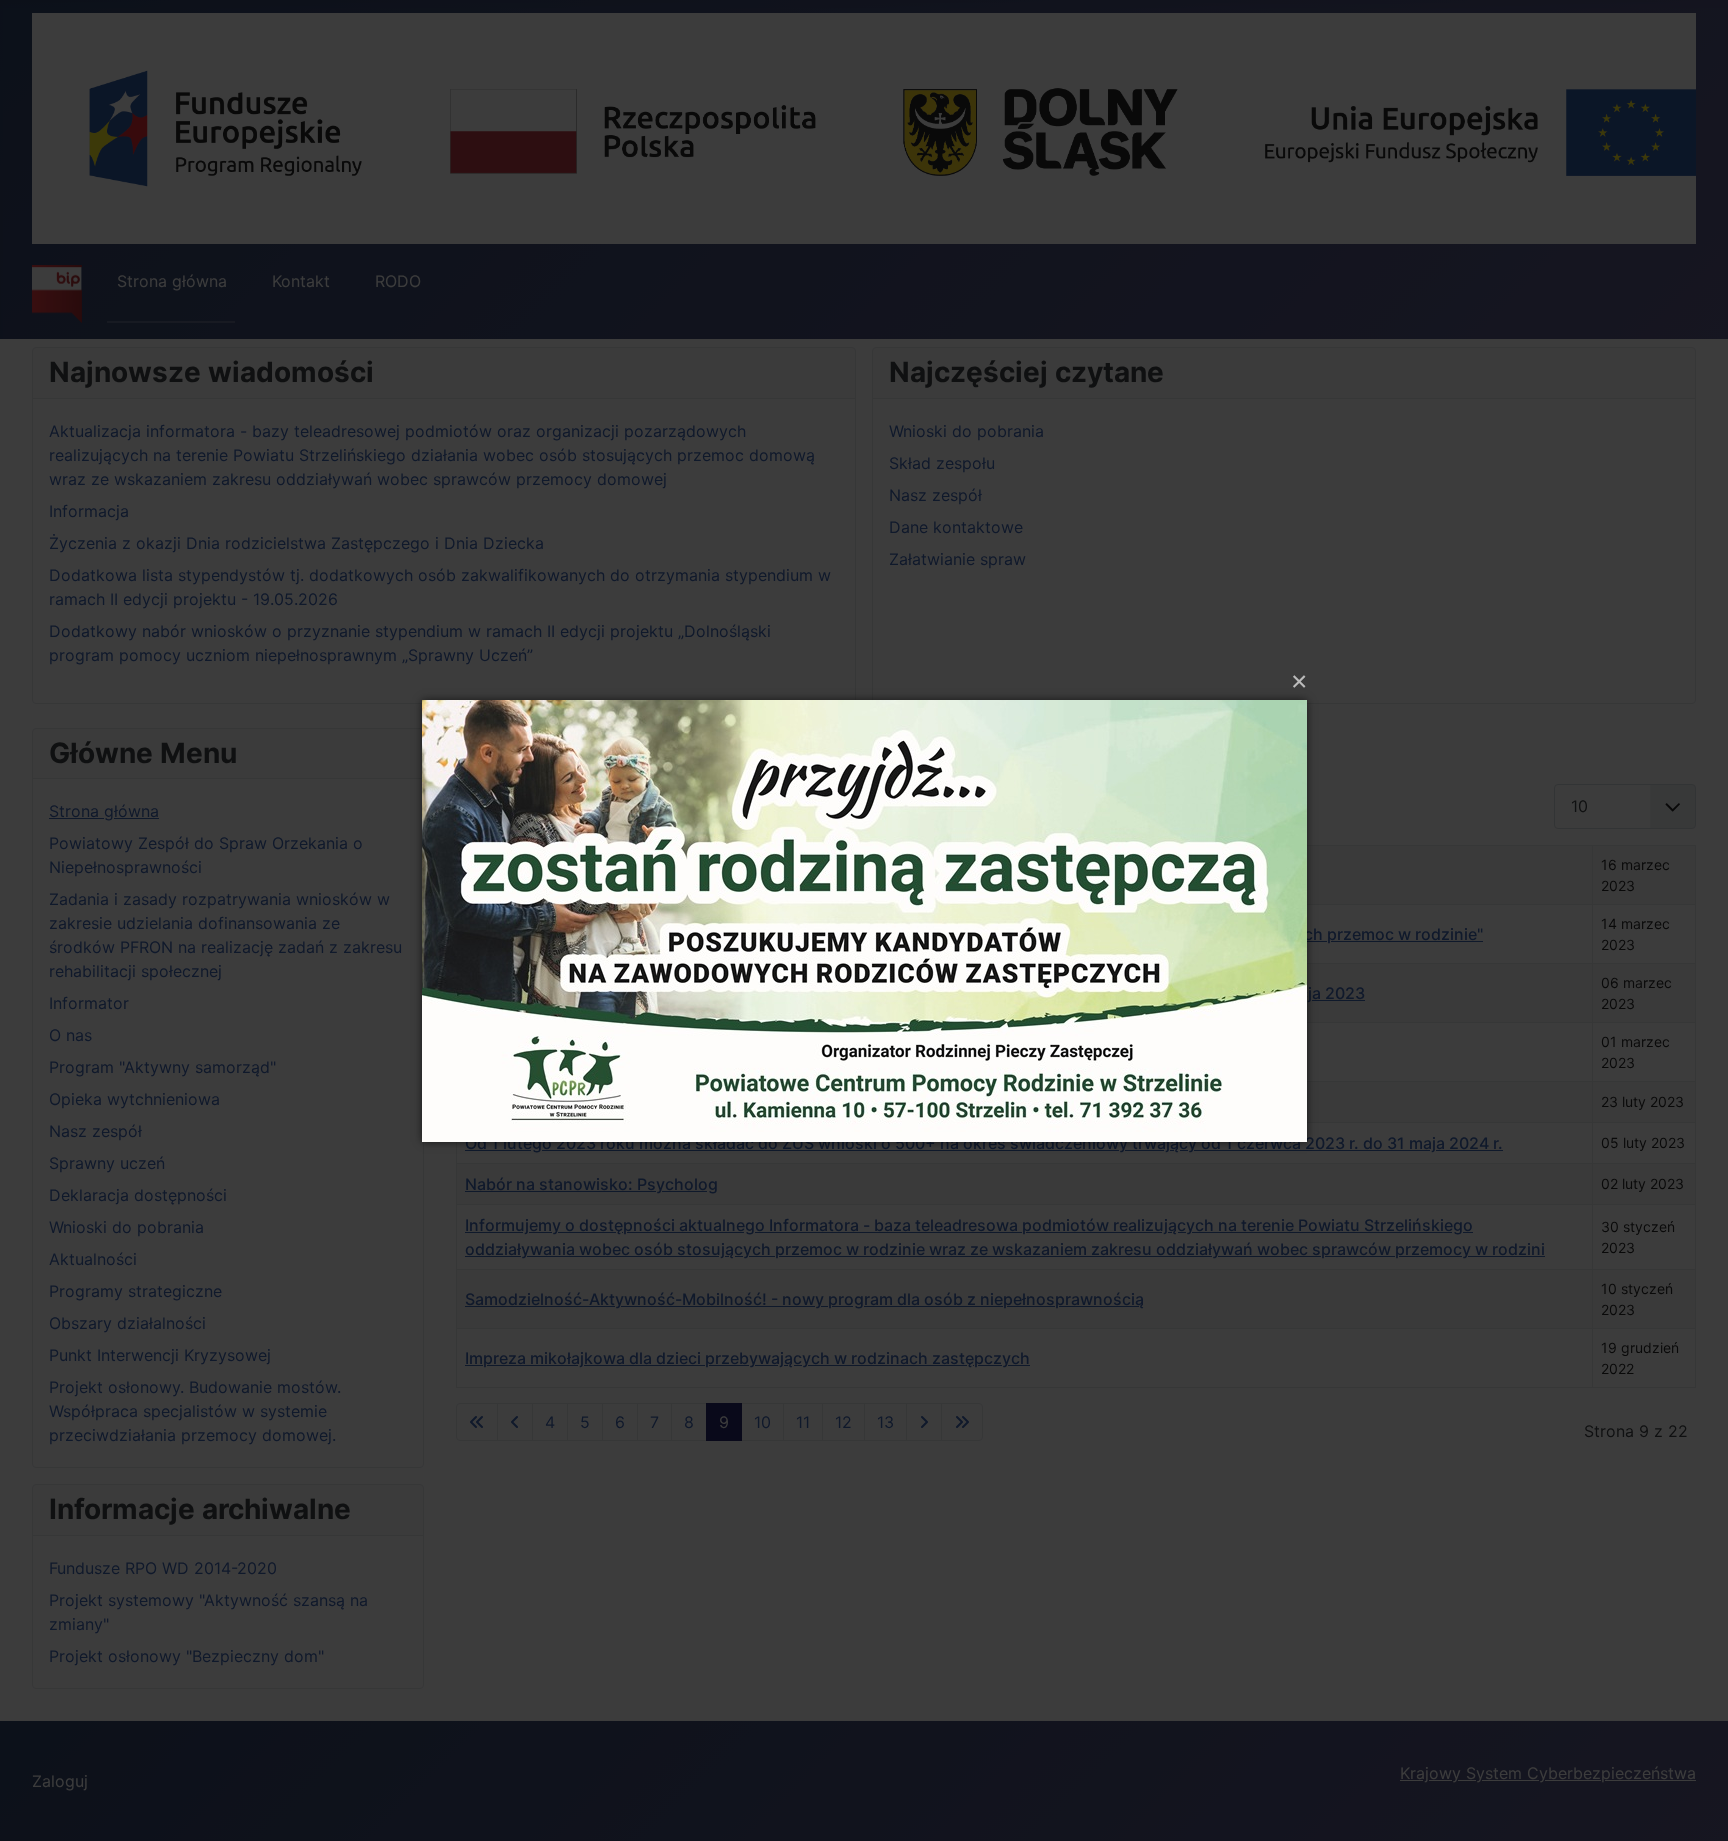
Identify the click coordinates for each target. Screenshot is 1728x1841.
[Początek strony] (1693, 1804)
